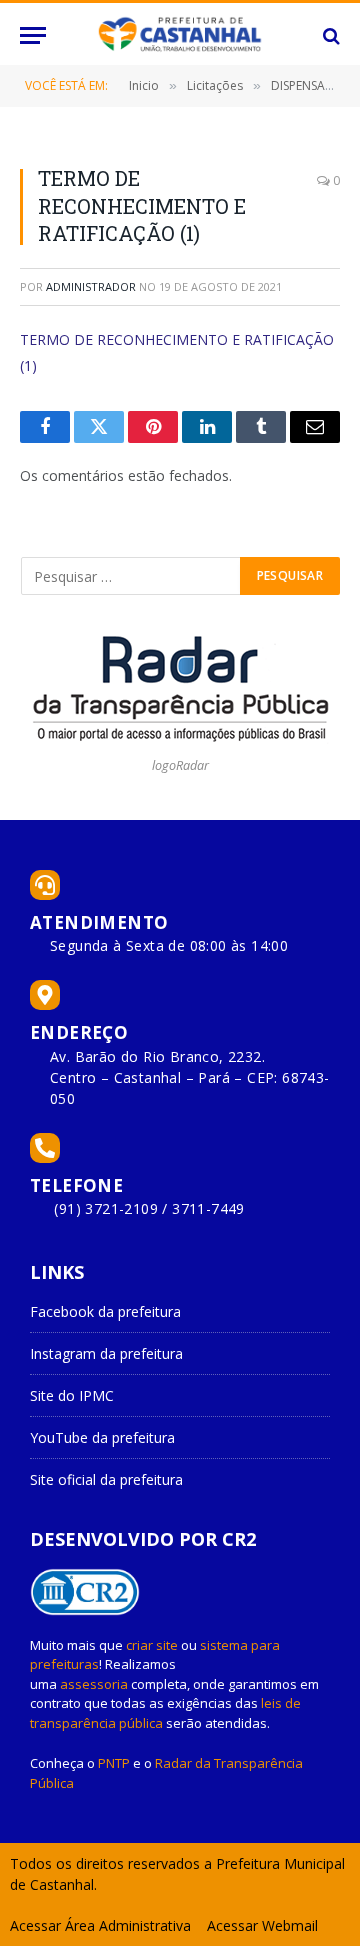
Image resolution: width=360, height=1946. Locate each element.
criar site (152, 1645)
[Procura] (329, 35)
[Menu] (33, 35)
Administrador (91, 286)
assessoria (94, 1684)
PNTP (114, 1763)
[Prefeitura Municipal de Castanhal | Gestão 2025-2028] (180, 35)
